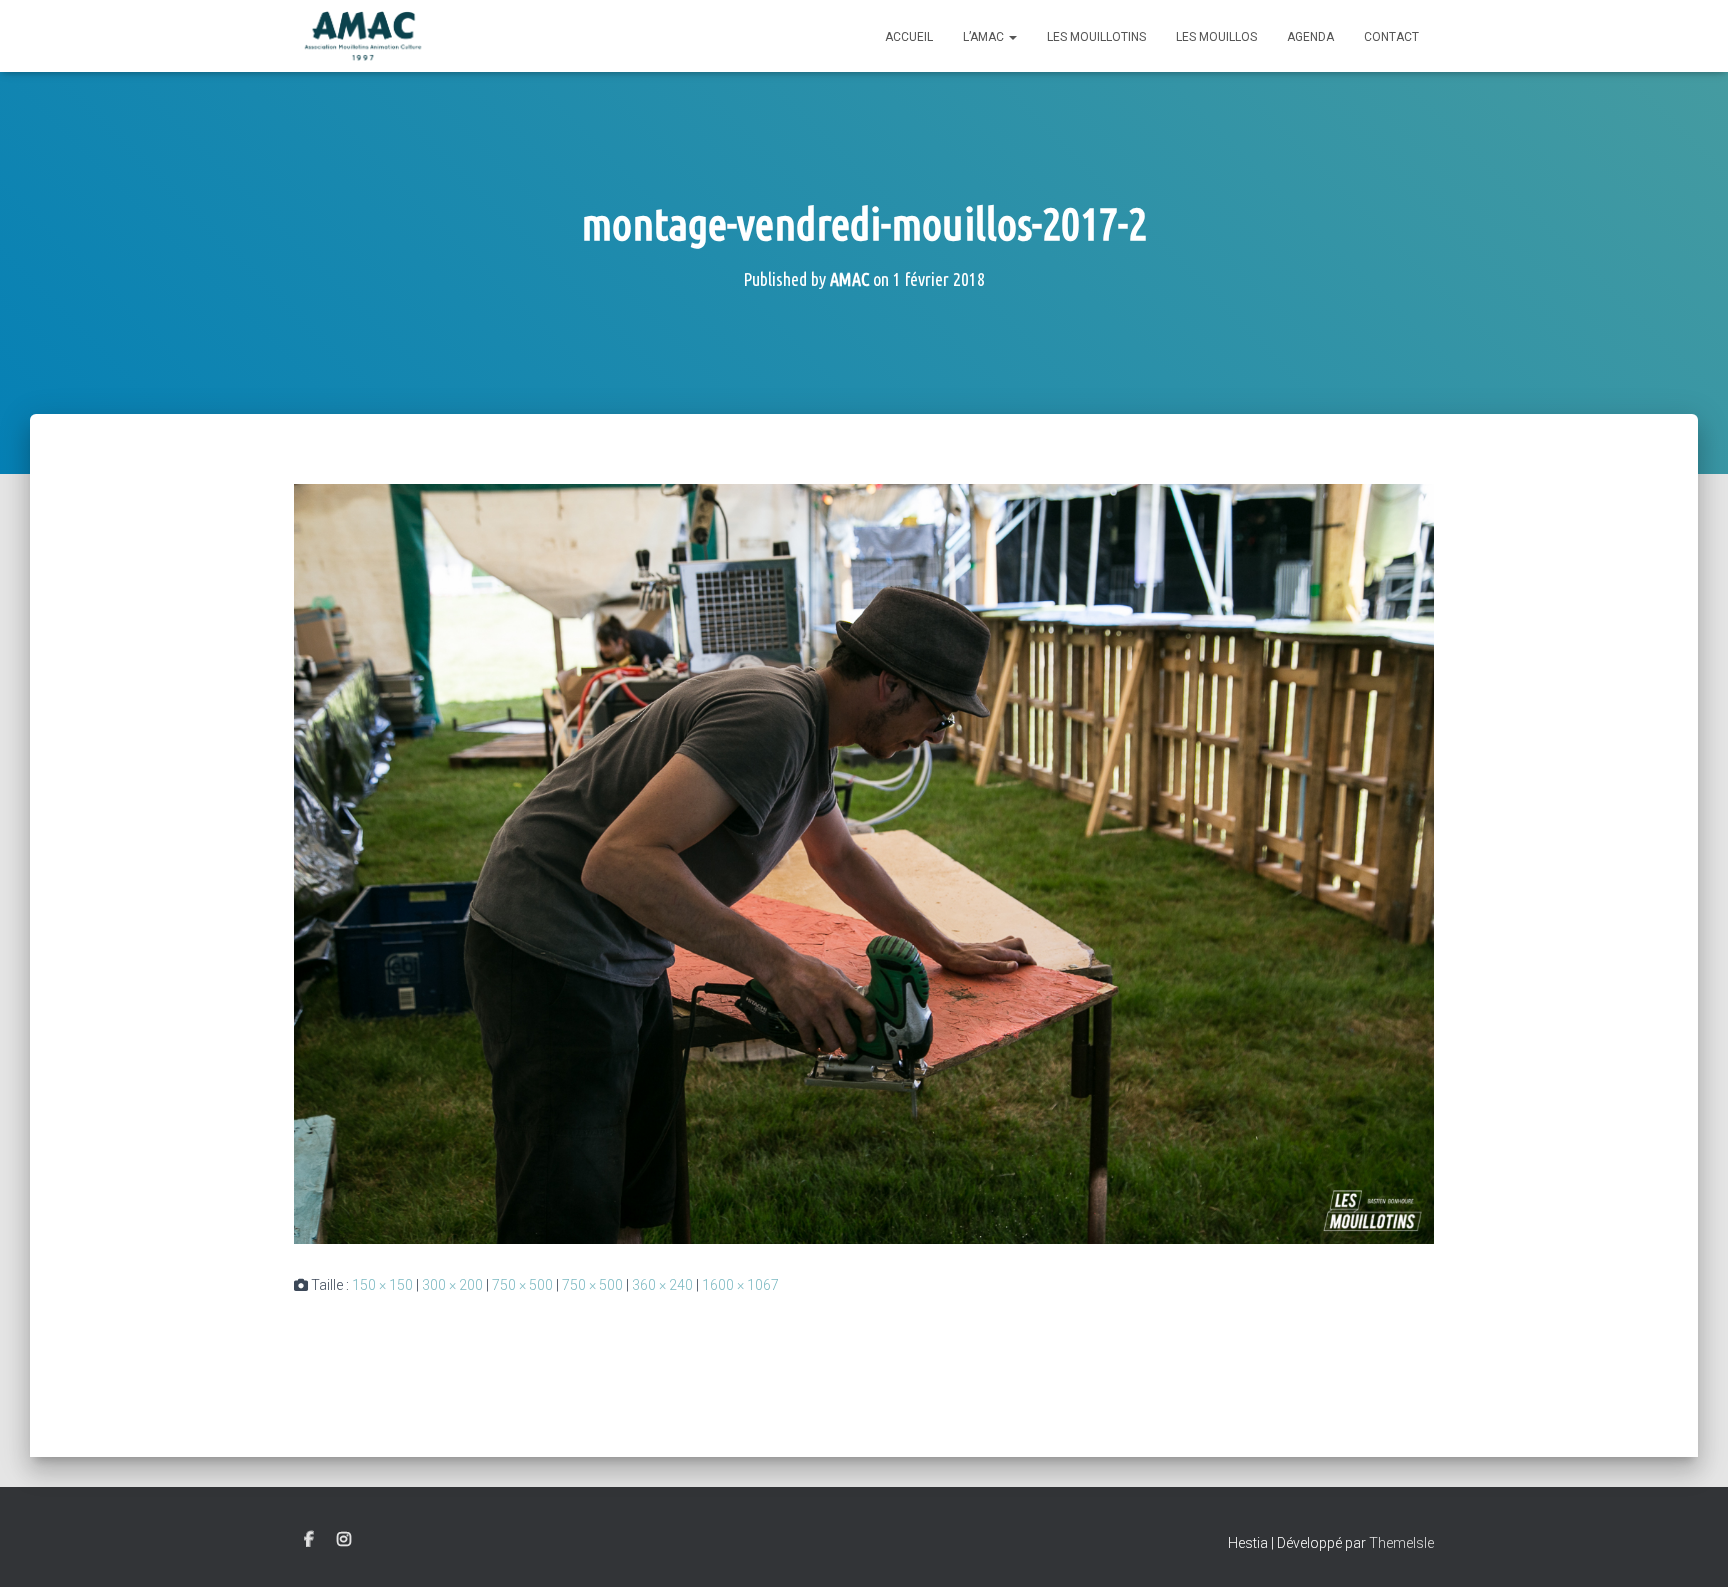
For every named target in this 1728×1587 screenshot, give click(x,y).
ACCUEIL (909, 37)
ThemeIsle (1401, 1543)
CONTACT (1391, 37)
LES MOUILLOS (1216, 37)
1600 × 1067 (740, 1285)
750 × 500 (522, 1285)
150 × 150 (382, 1285)
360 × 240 (662, 1285)
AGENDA (1310, 37)
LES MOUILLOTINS (1096, 37)
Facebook (309, 1540)
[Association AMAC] (363, 36)
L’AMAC (985, 37)
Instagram (344, 1540)
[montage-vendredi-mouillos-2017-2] (864, 863)
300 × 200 (452, 1285)
